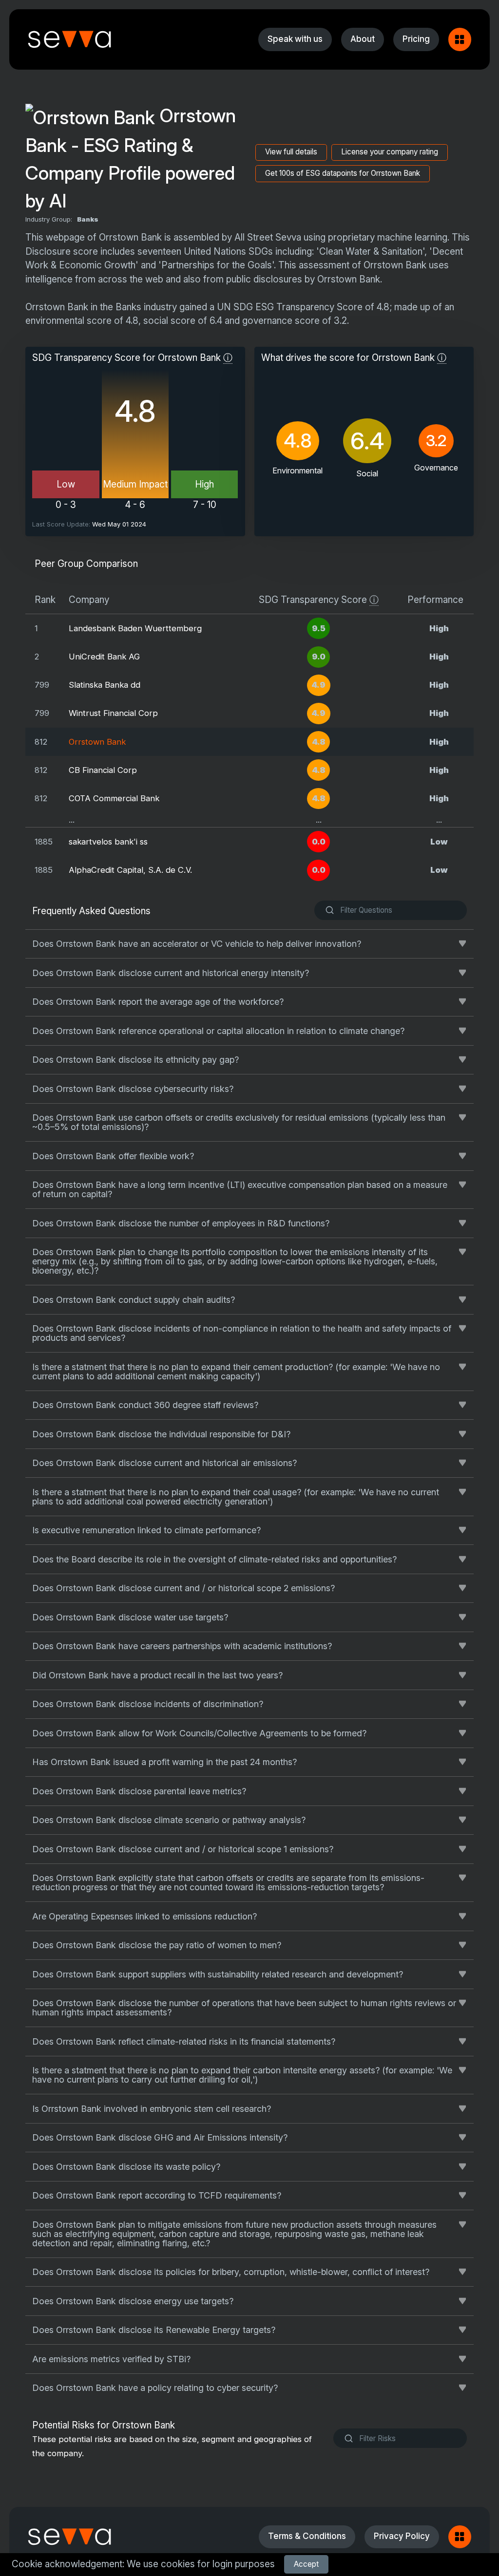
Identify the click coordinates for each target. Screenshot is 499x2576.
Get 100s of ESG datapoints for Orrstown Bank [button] (343, 173)
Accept (306, 2564)
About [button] (363, 39)
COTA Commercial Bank (114, 798)
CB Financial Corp (103, 770)
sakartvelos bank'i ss (108, 842)
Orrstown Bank (97, 742)
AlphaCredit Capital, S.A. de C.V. (130, 870)
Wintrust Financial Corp (113, 713)
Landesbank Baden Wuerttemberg (135, 628)
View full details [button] (291, 152)
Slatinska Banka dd (105, 685)
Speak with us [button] (295, 39)
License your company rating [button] (390, 152)
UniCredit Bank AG (104, 657)
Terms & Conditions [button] (307, 2536)
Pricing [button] (416, 39)
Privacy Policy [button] (402, 2536)
